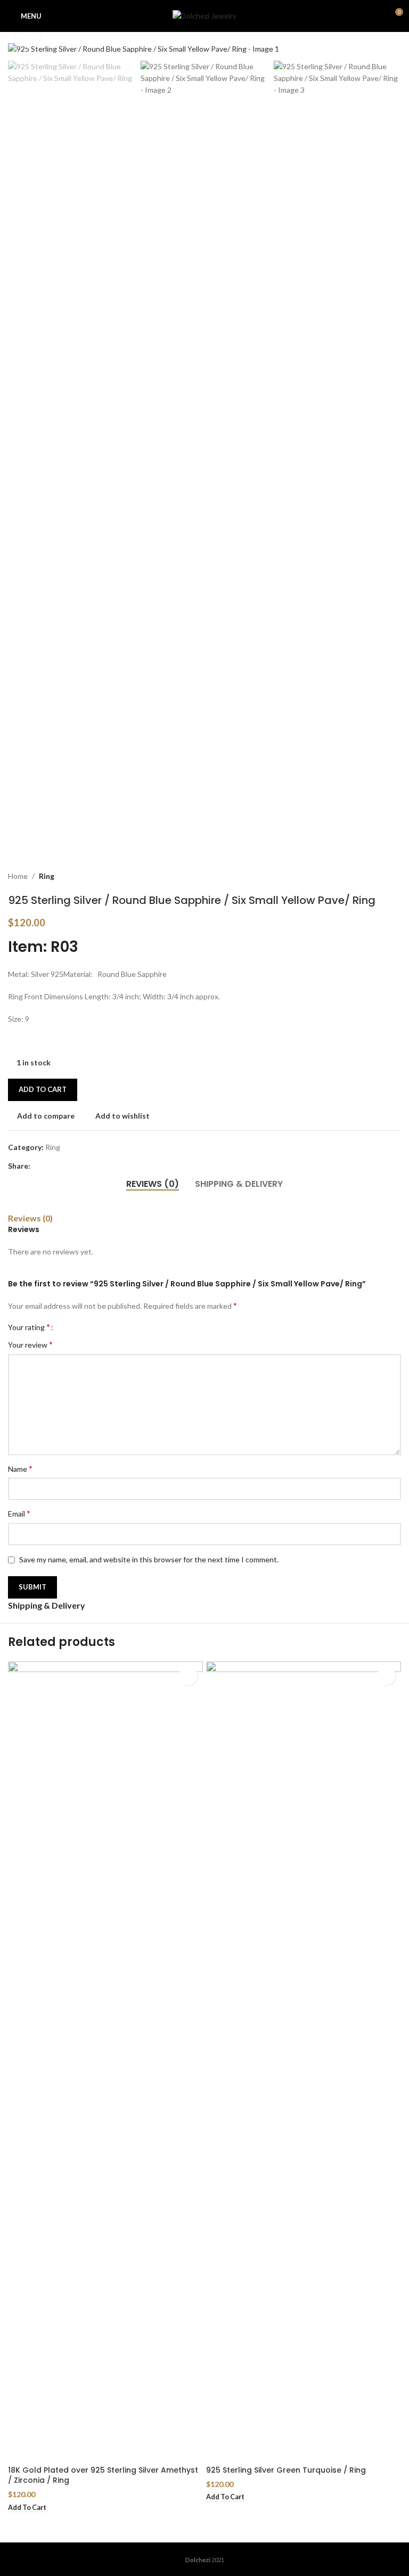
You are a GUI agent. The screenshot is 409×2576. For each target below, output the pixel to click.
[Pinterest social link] (62, 1166)
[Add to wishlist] (188, 1676)
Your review (30, 1344)
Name (20, 1468)
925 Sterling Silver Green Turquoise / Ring (286, 2470)
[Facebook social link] (37, 1166)
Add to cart (43, 1089)
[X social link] (50, 1166)
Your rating (29, 1327)
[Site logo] (204, 15)
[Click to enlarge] (28, 35)
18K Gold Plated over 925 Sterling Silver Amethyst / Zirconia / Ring (103, 2475)
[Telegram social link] (88, 1166)
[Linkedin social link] (75, 1166)
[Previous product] (369, 877)
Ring (47, 876)
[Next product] (395, 877)
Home (18, 876)
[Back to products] (382, 877)
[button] (19, 49)
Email (19, 1513)
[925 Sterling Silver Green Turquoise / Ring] (304, 2061)
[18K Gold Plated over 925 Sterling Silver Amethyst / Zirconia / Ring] (105, 2061)
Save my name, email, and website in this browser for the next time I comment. (149, 1559)
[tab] (153, 1184)
